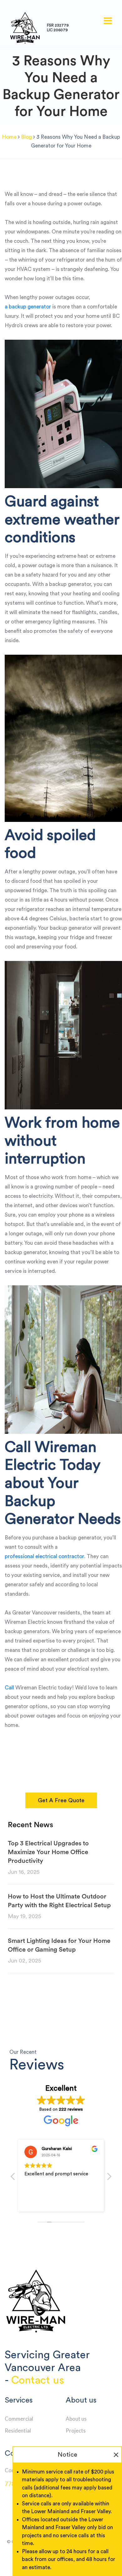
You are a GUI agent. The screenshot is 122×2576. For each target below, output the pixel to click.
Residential (18, 2431)
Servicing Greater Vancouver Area (47, 2361)
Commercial (19, 2419)
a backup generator (28, 307)
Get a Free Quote (61, 1800)
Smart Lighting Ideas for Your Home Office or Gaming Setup (59, 1945)
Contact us (38, 2380)
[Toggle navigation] (108, 21)
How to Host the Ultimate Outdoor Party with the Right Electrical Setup (59, 1901)
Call (9, 1688)
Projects (76, 2431)
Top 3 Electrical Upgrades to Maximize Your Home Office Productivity (48, 1852)
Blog (26, 137)
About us (76, 2419)
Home (9, 137)
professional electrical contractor (44, 1556)
